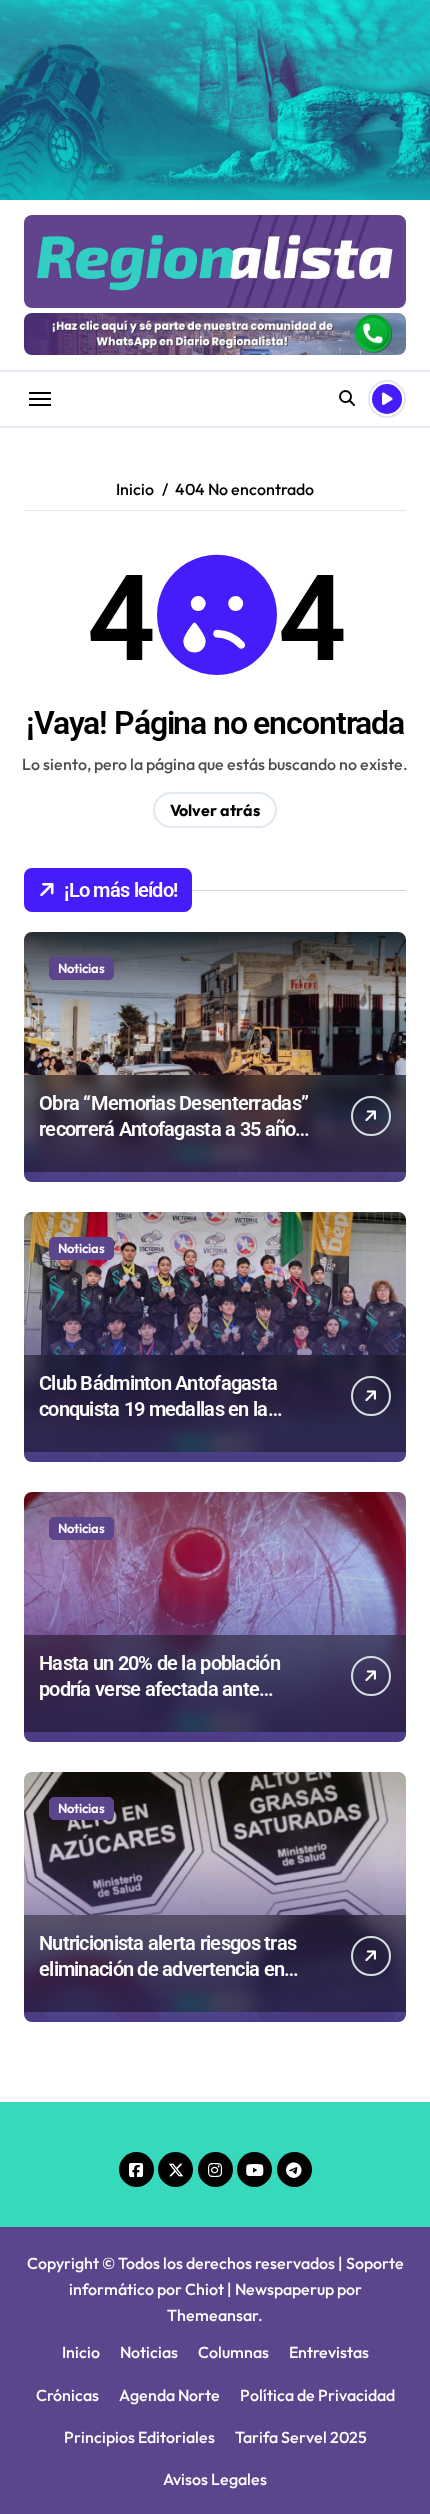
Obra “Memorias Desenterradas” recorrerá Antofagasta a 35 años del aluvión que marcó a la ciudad (175, 1129)
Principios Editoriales (139, 2437)
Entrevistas (329, 2352)
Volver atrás (215, 810)
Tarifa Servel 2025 (301, 2437)
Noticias (81, 968)
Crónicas (67, 2395)
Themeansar (212, 2315)
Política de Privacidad (317, 2395)
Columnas (233, 2352)
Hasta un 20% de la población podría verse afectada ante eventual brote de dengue (159, 1689)
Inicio (81, 2352)
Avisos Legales (215, 2479)
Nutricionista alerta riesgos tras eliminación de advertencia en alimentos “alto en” (167, 1969)
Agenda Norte (169, 2395)
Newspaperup (284, 2289)
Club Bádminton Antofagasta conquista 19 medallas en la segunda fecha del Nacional (158, 1409)
